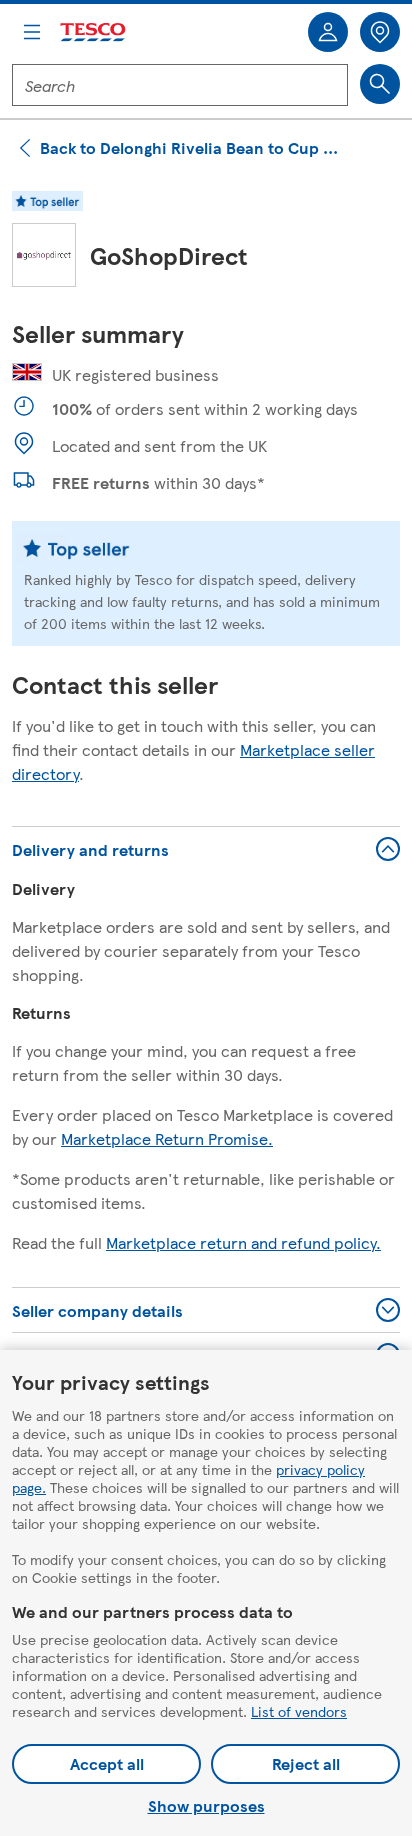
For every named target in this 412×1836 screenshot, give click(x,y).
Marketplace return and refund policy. (243, 1242)
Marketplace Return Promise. (167, 1138)
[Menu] (32, 32)
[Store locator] (380, 32)
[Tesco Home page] (94, 32)
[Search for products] (380, 84)
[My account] (328, 32)
